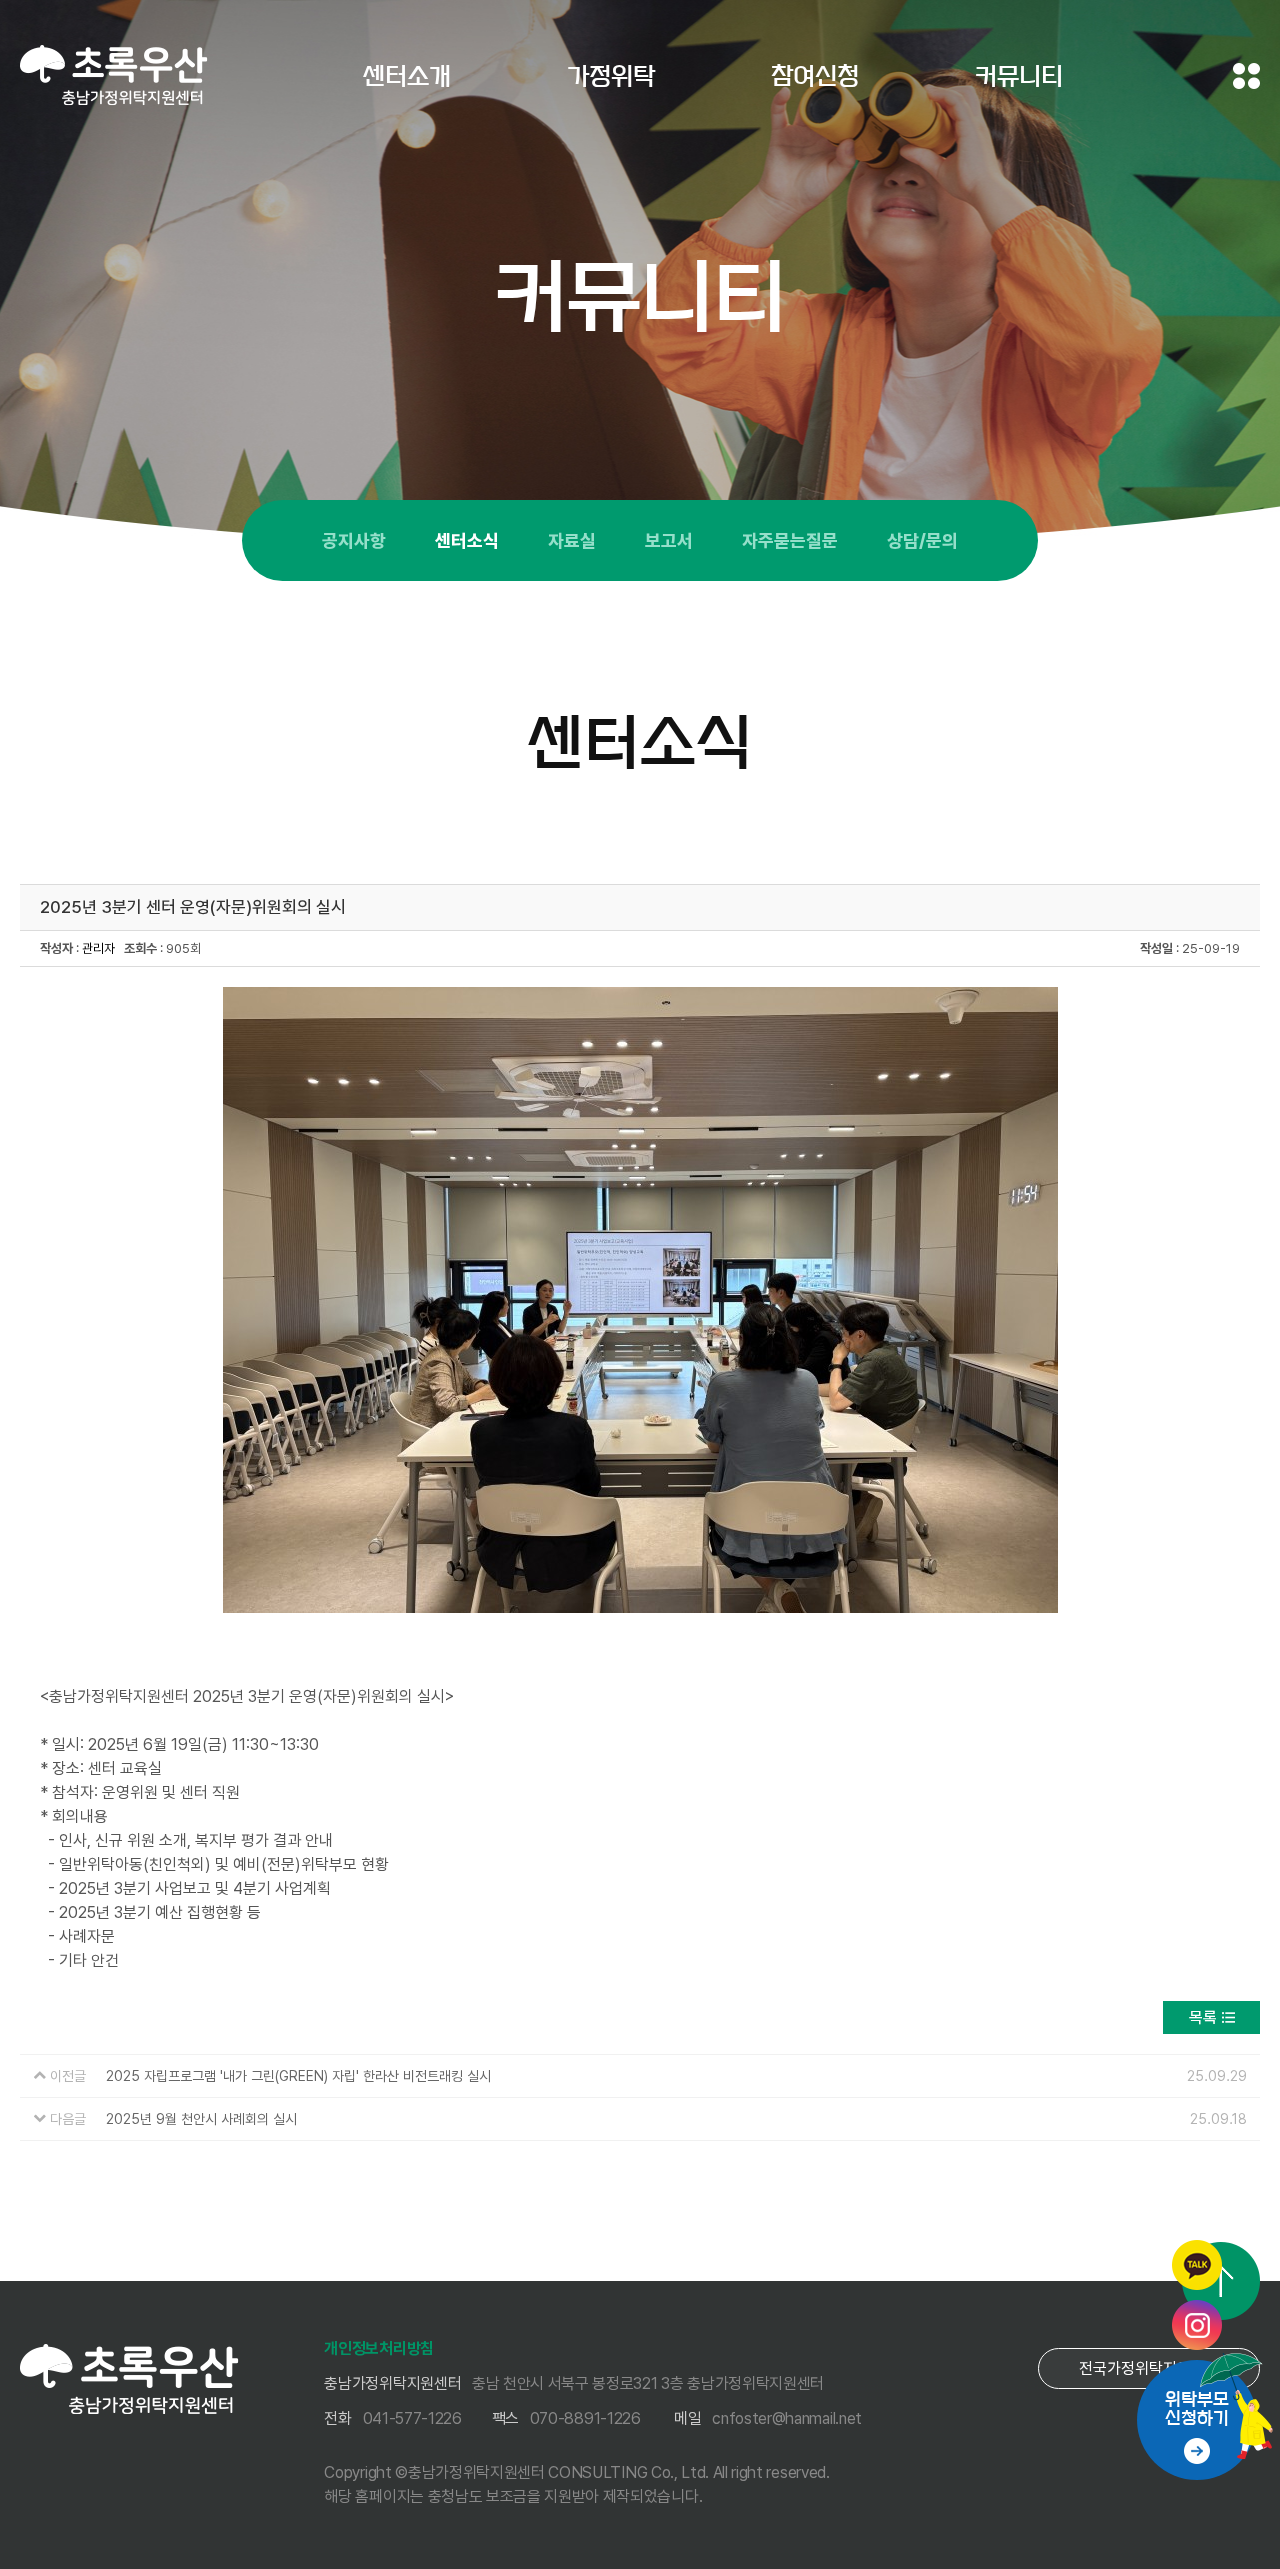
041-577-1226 (412, 2418)
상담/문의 (922, 540)
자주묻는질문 (790, 540)
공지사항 (354, 540)
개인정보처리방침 (378, 2348)
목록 (1203, 2017)
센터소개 (407, 76)
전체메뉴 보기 (1246, 76)
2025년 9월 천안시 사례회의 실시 (201, 2119)
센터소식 (467, 540)
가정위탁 (611, 76)
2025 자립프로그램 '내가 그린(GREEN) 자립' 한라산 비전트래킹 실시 (298, 2076)
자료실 (572, 540)
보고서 (669, 540)
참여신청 (815, 76)
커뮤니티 (1019, 76)
